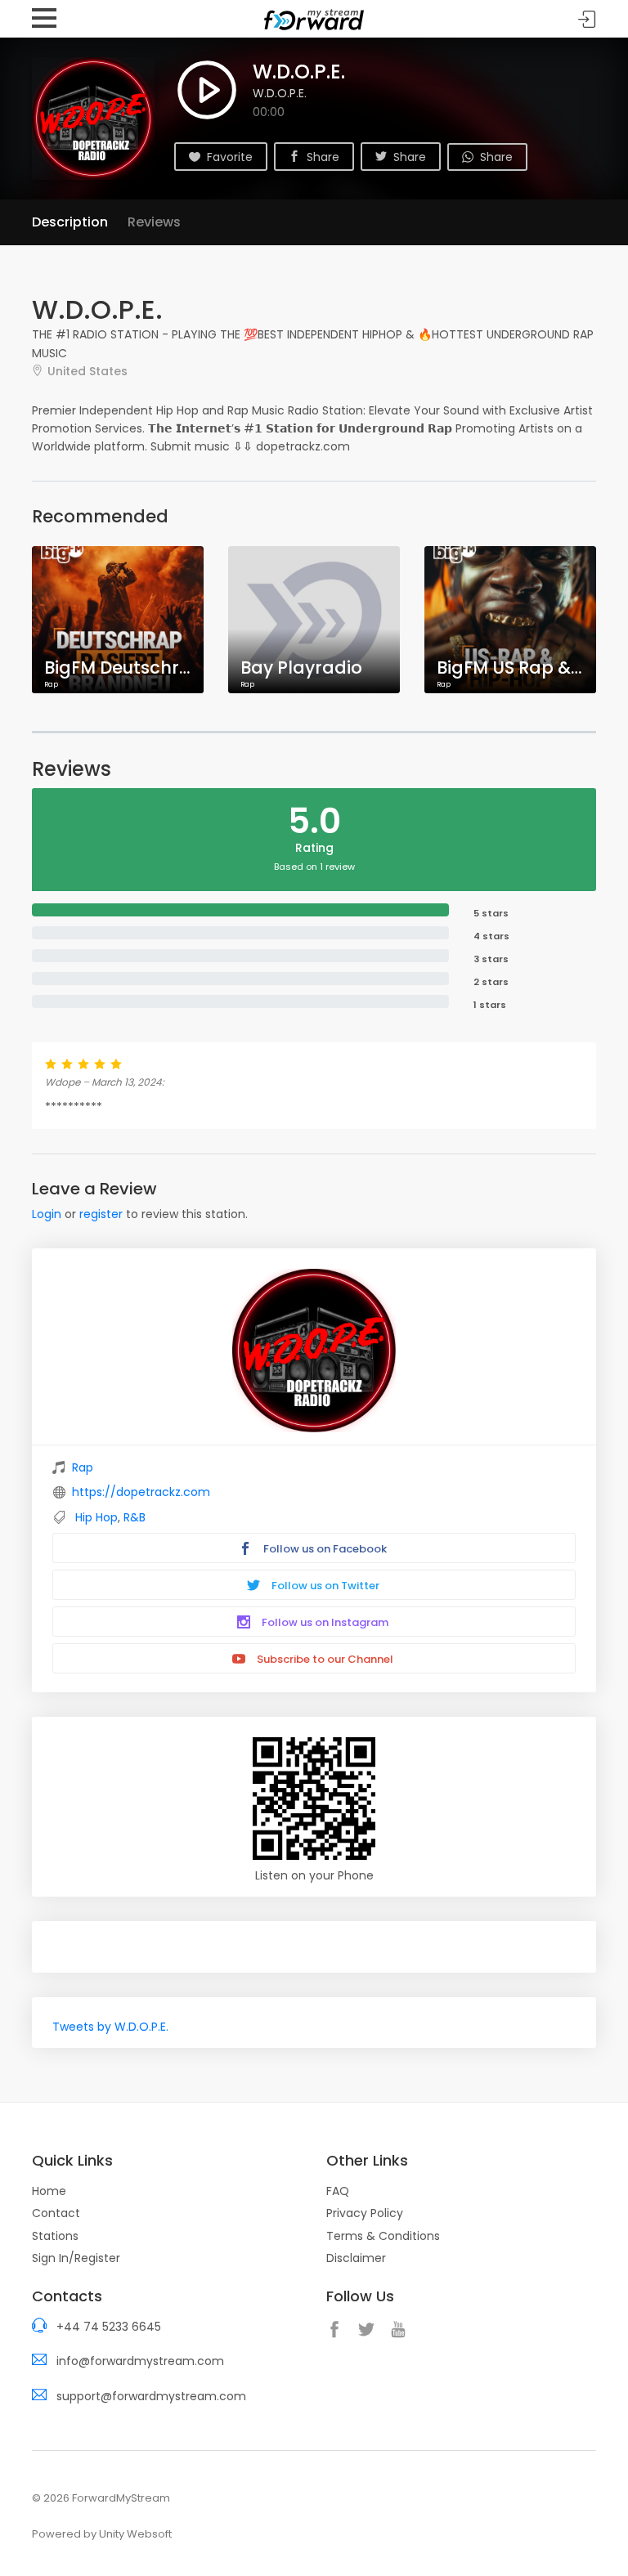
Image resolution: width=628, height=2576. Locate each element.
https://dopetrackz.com (141, 1492)
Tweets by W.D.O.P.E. (110, 2027)
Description (70, 222)
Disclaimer (356, 2258)
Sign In (587, 19)
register (101, 1214)
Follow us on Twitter (324, 1586)
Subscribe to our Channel (324, 1659)
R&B (135, 1517)
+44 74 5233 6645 (109, 2327)
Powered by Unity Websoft (102, 2534)
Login (47, 1214)
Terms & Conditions (383, 2236)
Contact (56, 2213)
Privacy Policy (365, 2213)
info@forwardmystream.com (140, 2361)
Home (49, 2191)
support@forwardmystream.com (151, 2396)
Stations (55, 2236)
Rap (83, 1467)
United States (87, 371)
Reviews (154, 222)
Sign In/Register (76, 2258)
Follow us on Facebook (324, 1549)
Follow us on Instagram (324, 1622)
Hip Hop (96, 1517)
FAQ (338, 2191)
